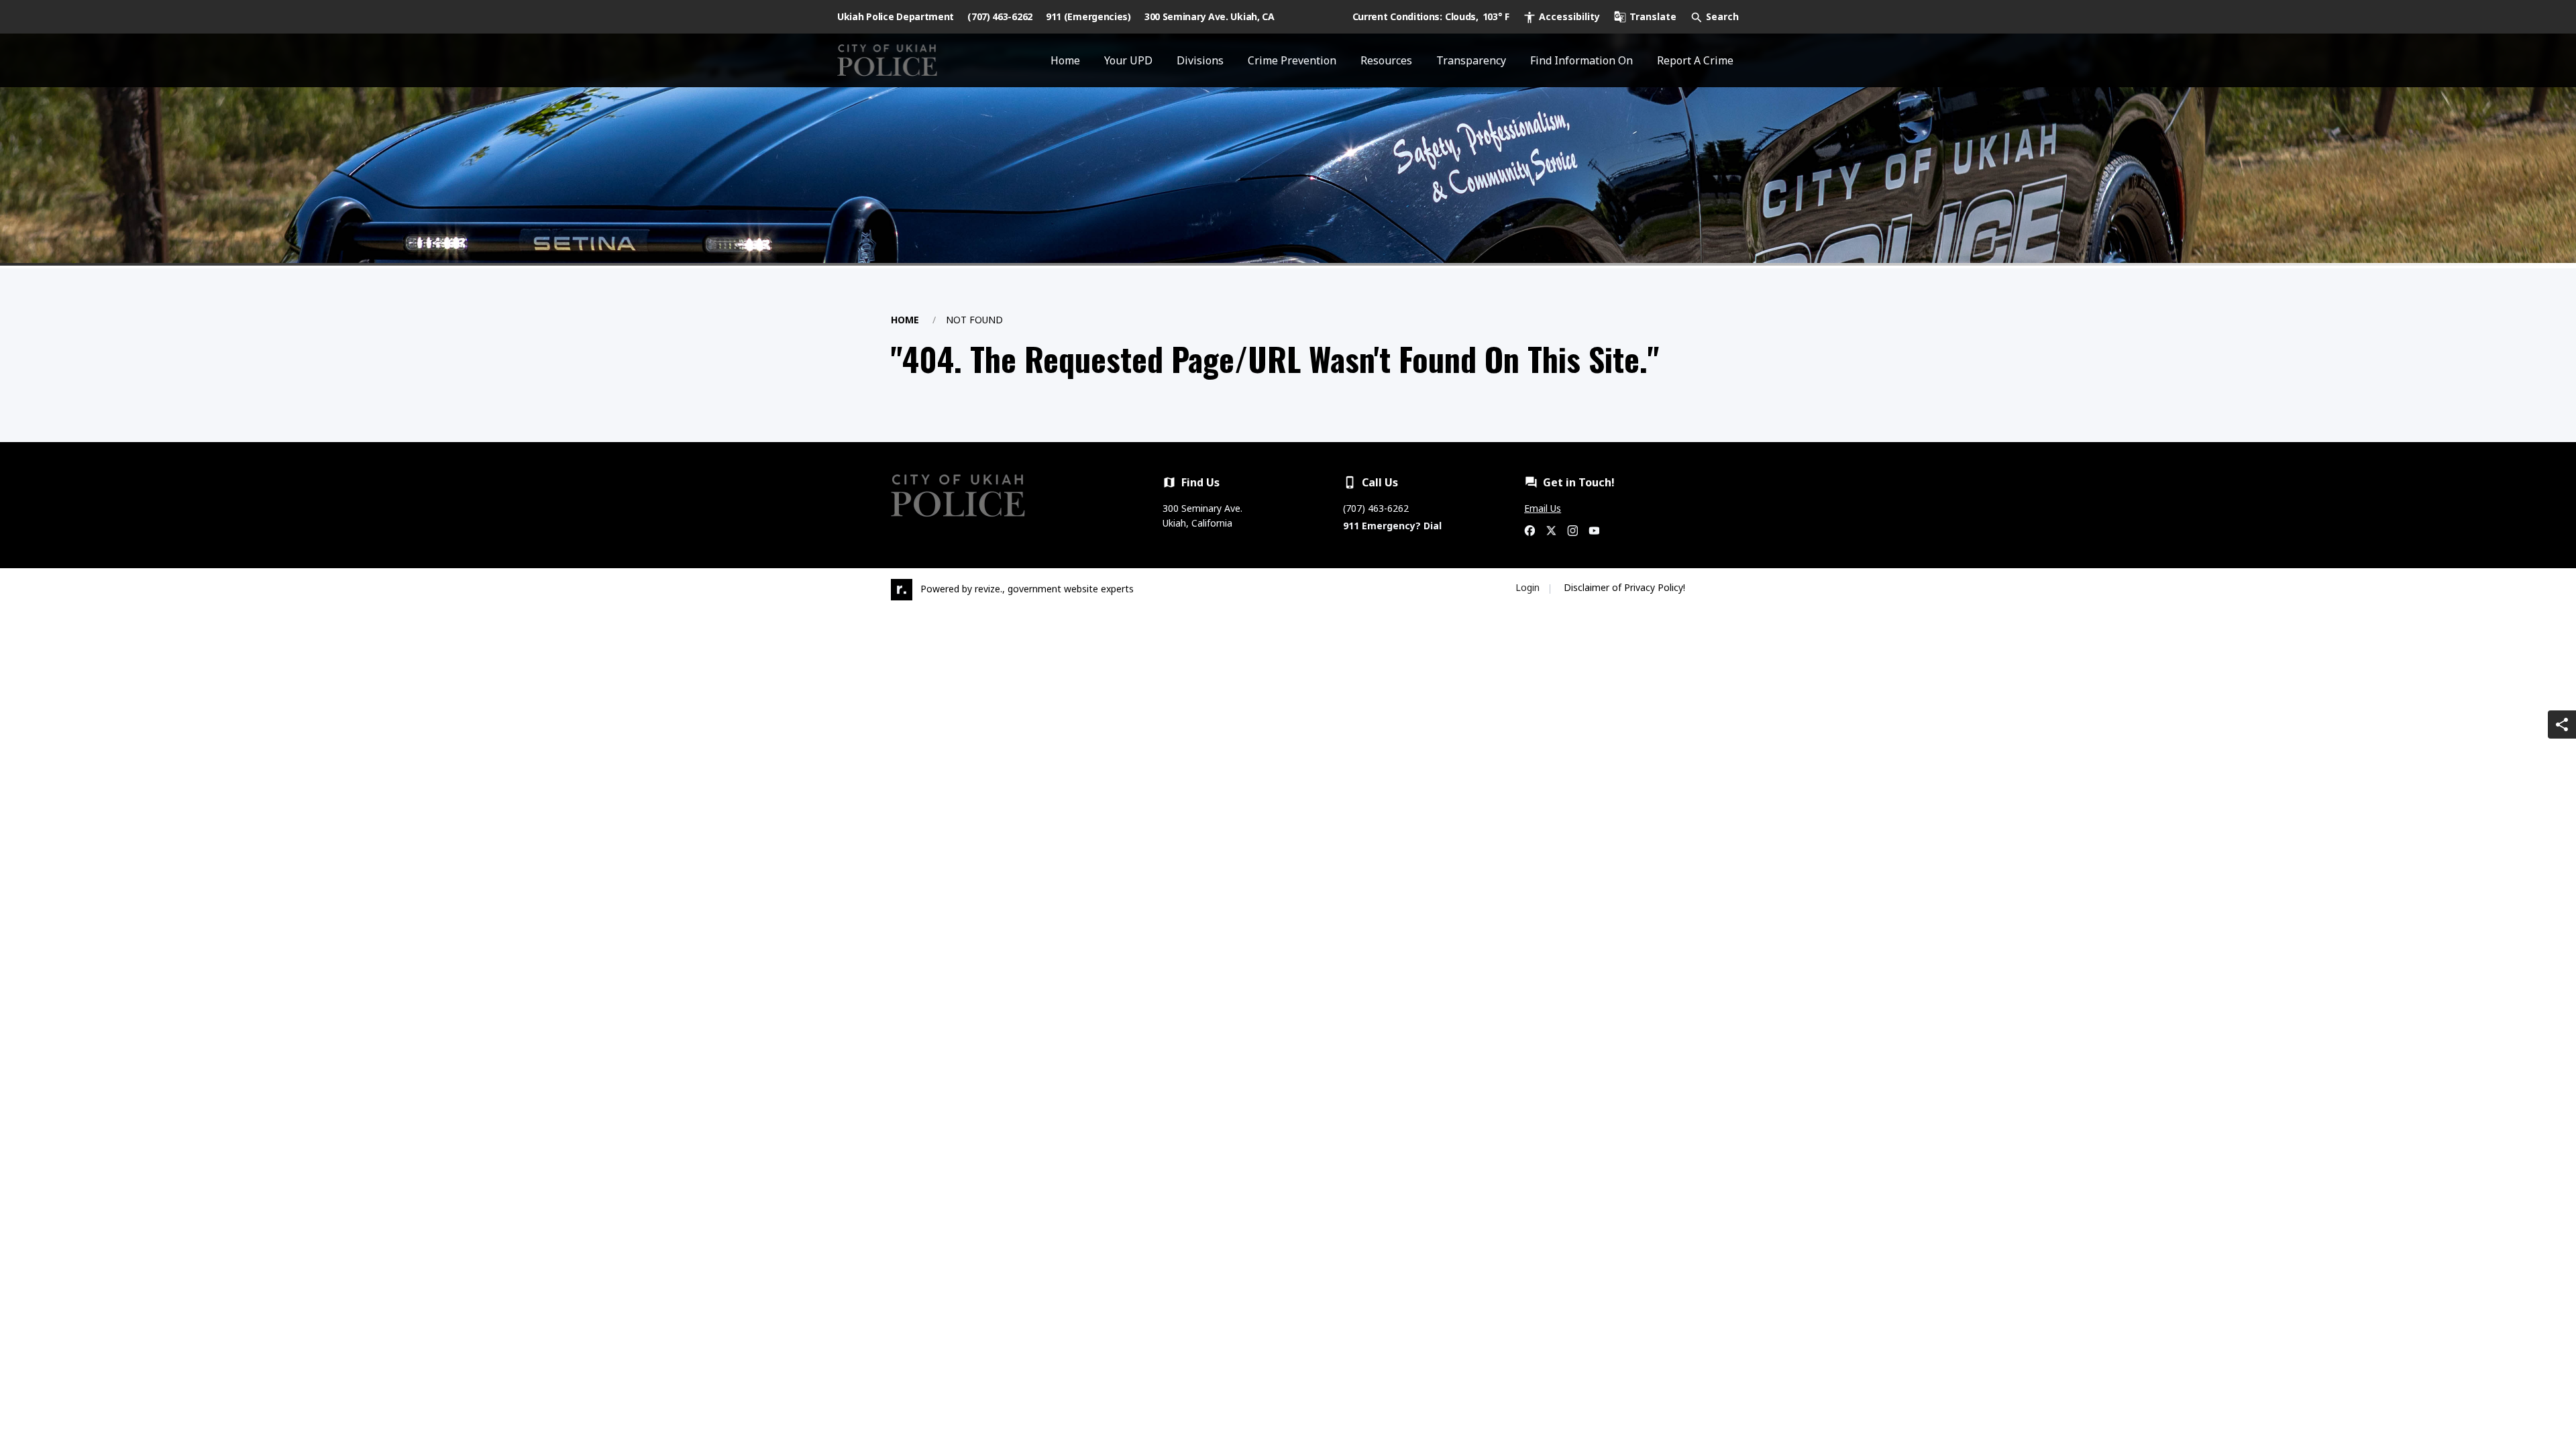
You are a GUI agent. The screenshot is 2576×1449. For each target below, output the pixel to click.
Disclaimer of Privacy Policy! (1624, 587)
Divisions (1200, 60)
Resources (1386, 60)
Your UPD (1128, 60)
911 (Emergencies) (1088, 16)
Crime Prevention (1292, 60)
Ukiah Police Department (896, 16)
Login (1527, 587)
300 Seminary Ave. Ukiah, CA (1210, 16)
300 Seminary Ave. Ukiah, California (1202, 516)
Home (1065, 60)
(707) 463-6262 (1000, 16)
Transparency (1471, 60)
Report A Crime (1695, 60)
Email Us (1543, 508)
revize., (990, 589)
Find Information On (1581, 60)
